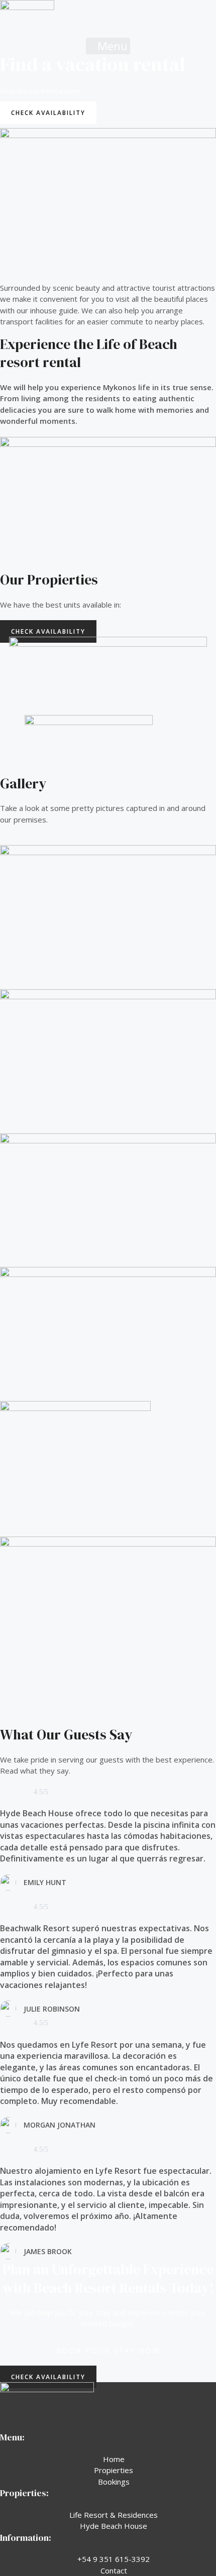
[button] (108, 46)
